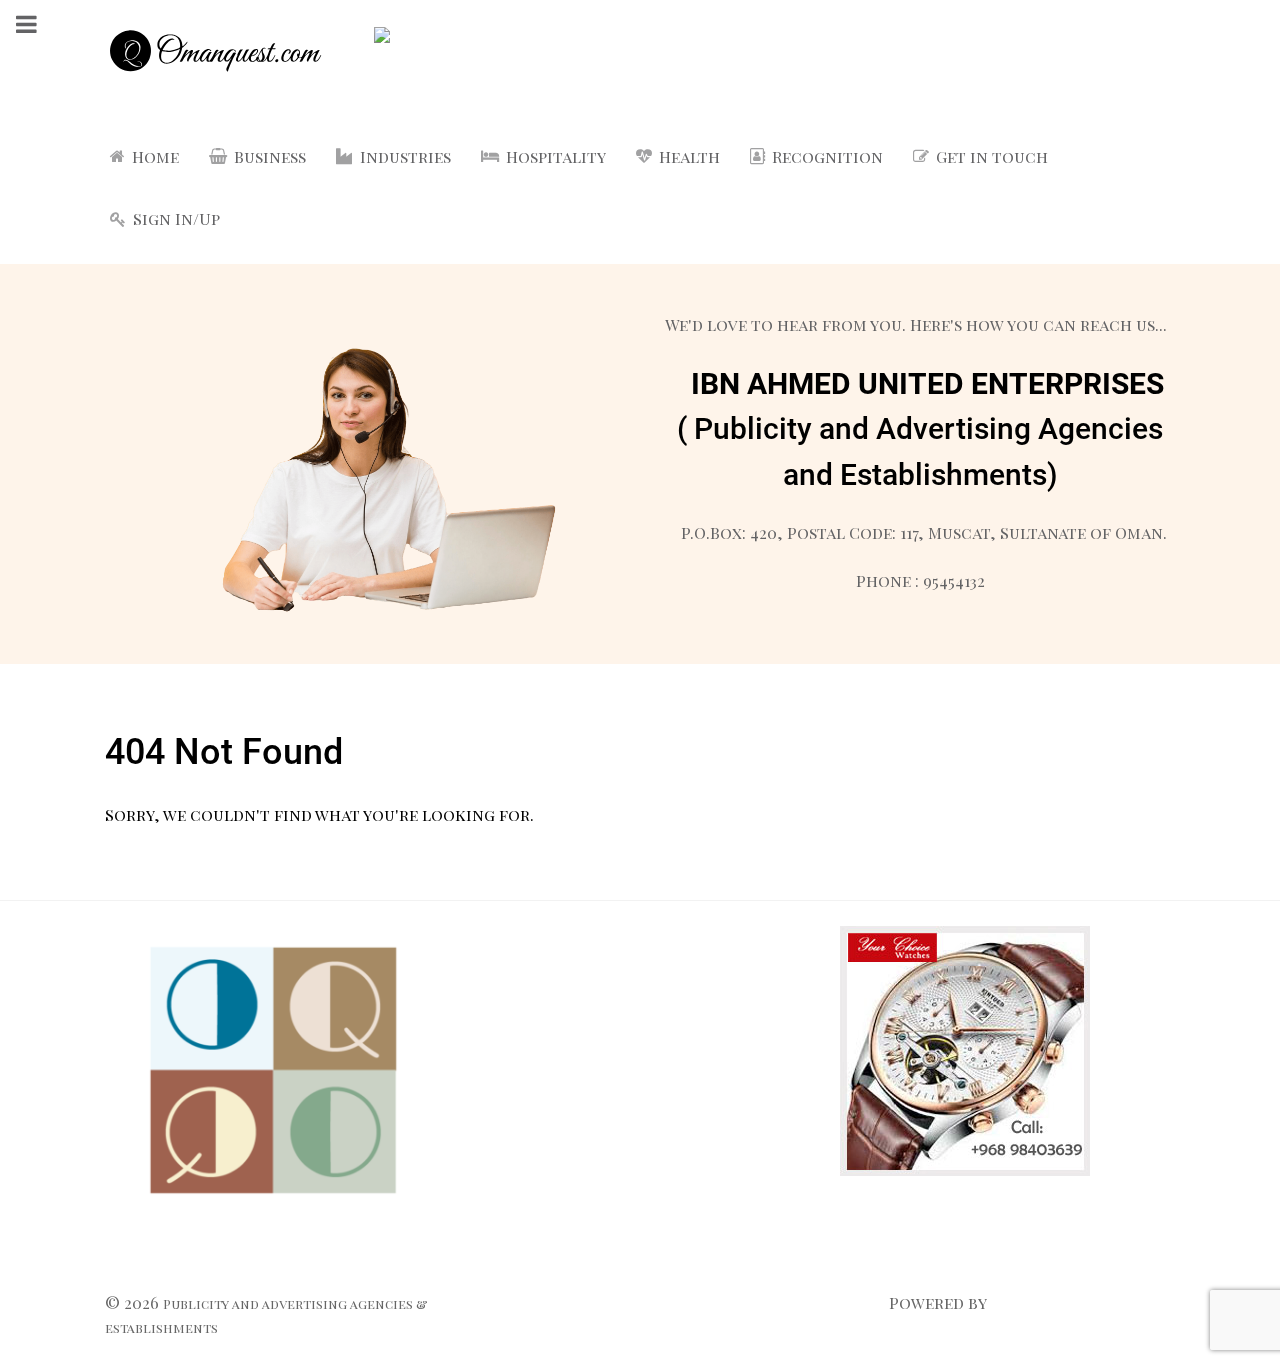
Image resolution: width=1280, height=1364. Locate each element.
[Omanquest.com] (214, 54)
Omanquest (1042, 1302)
